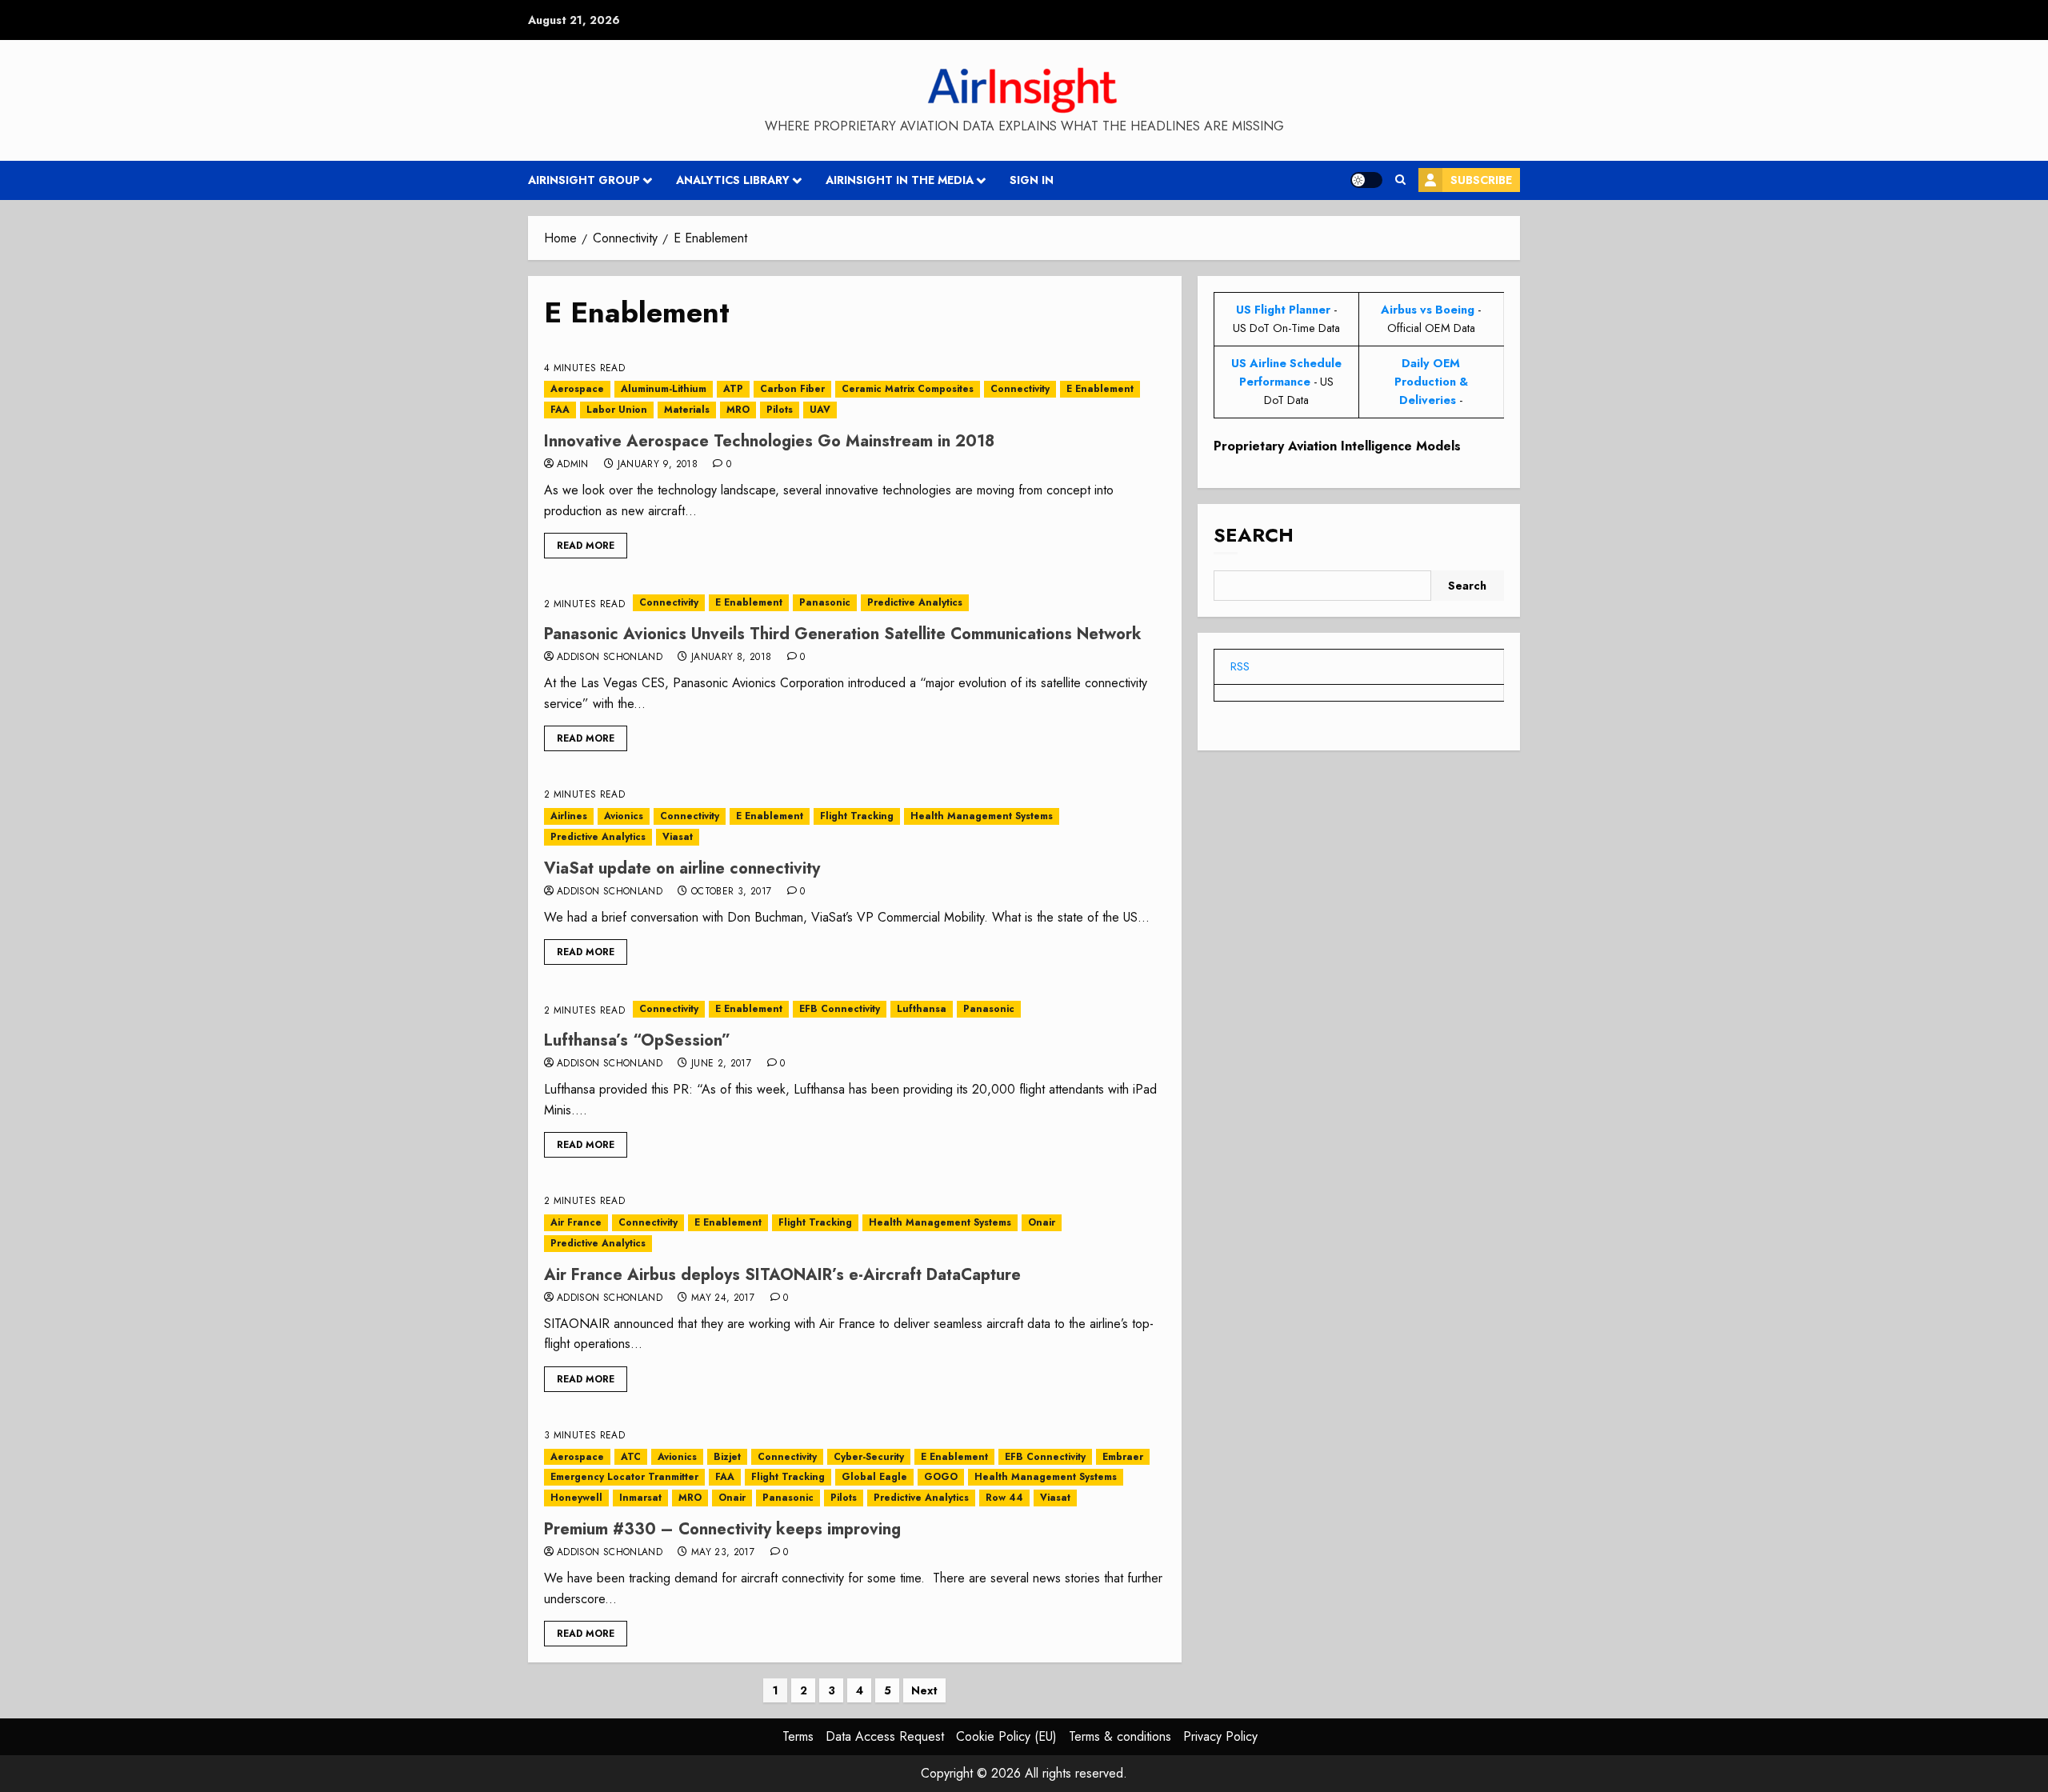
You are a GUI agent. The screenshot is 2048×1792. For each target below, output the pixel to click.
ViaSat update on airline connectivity (682, 868)
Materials (687, 410)
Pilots (780, 410)
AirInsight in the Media (900, 180)
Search (1254, 536)
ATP (733, 389)
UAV (820, 410)
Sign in (1032, 180)
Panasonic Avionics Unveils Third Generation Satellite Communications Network (843, 634)
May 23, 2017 (723, 1553)
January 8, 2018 (731, 658)
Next (924, 1690)
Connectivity (1020, 389)
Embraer (1123, 1457)
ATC (631, 1457)
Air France (576, 1222)
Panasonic (825, 602)
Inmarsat (640, 1498)
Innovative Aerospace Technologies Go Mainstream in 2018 (769, 441)
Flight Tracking (857, 816)
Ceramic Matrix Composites (908, 389)
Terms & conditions (1120, 1736)
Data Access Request (885, 1736)
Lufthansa (922, 1009)
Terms (798, 1736)
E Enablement (1100, 389)
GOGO (941, 1477)
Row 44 (1004, 1498)
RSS (1240, 666)
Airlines (569, 816)
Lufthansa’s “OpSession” (637, 1040)
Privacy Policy (1220, 1736)
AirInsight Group (584, 180)
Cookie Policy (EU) (1006, 1736)
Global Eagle (874, 1477)
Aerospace (577, 389)
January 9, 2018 (658, 465)
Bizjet (727, 1457)
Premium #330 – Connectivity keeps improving (722, 1529)
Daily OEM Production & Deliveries (1431, 382)
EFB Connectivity (840, 1009)
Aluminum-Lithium (664, 389)
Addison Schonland (610, 658)
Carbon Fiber (792, 389)
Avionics (624, 816)
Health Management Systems (982, 816)
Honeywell (576, 1498)
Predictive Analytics (915, 602)
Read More (586, 546)
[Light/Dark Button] (1366, 180)
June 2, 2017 (721, 1064)
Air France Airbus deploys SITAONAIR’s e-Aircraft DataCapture (782, 1275)
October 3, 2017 (731, 892)
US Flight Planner (1283, 310)
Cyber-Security (869, 1457)
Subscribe (1481, 180)
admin (573, 465)
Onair (1042, 1222)
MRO (738, 410)
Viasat (678, 837)
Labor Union (617, 410)
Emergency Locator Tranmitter (624, 1477)
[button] (1400, 180)
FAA (560, 410)
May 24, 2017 (723, 1298)
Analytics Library (733, 180)
